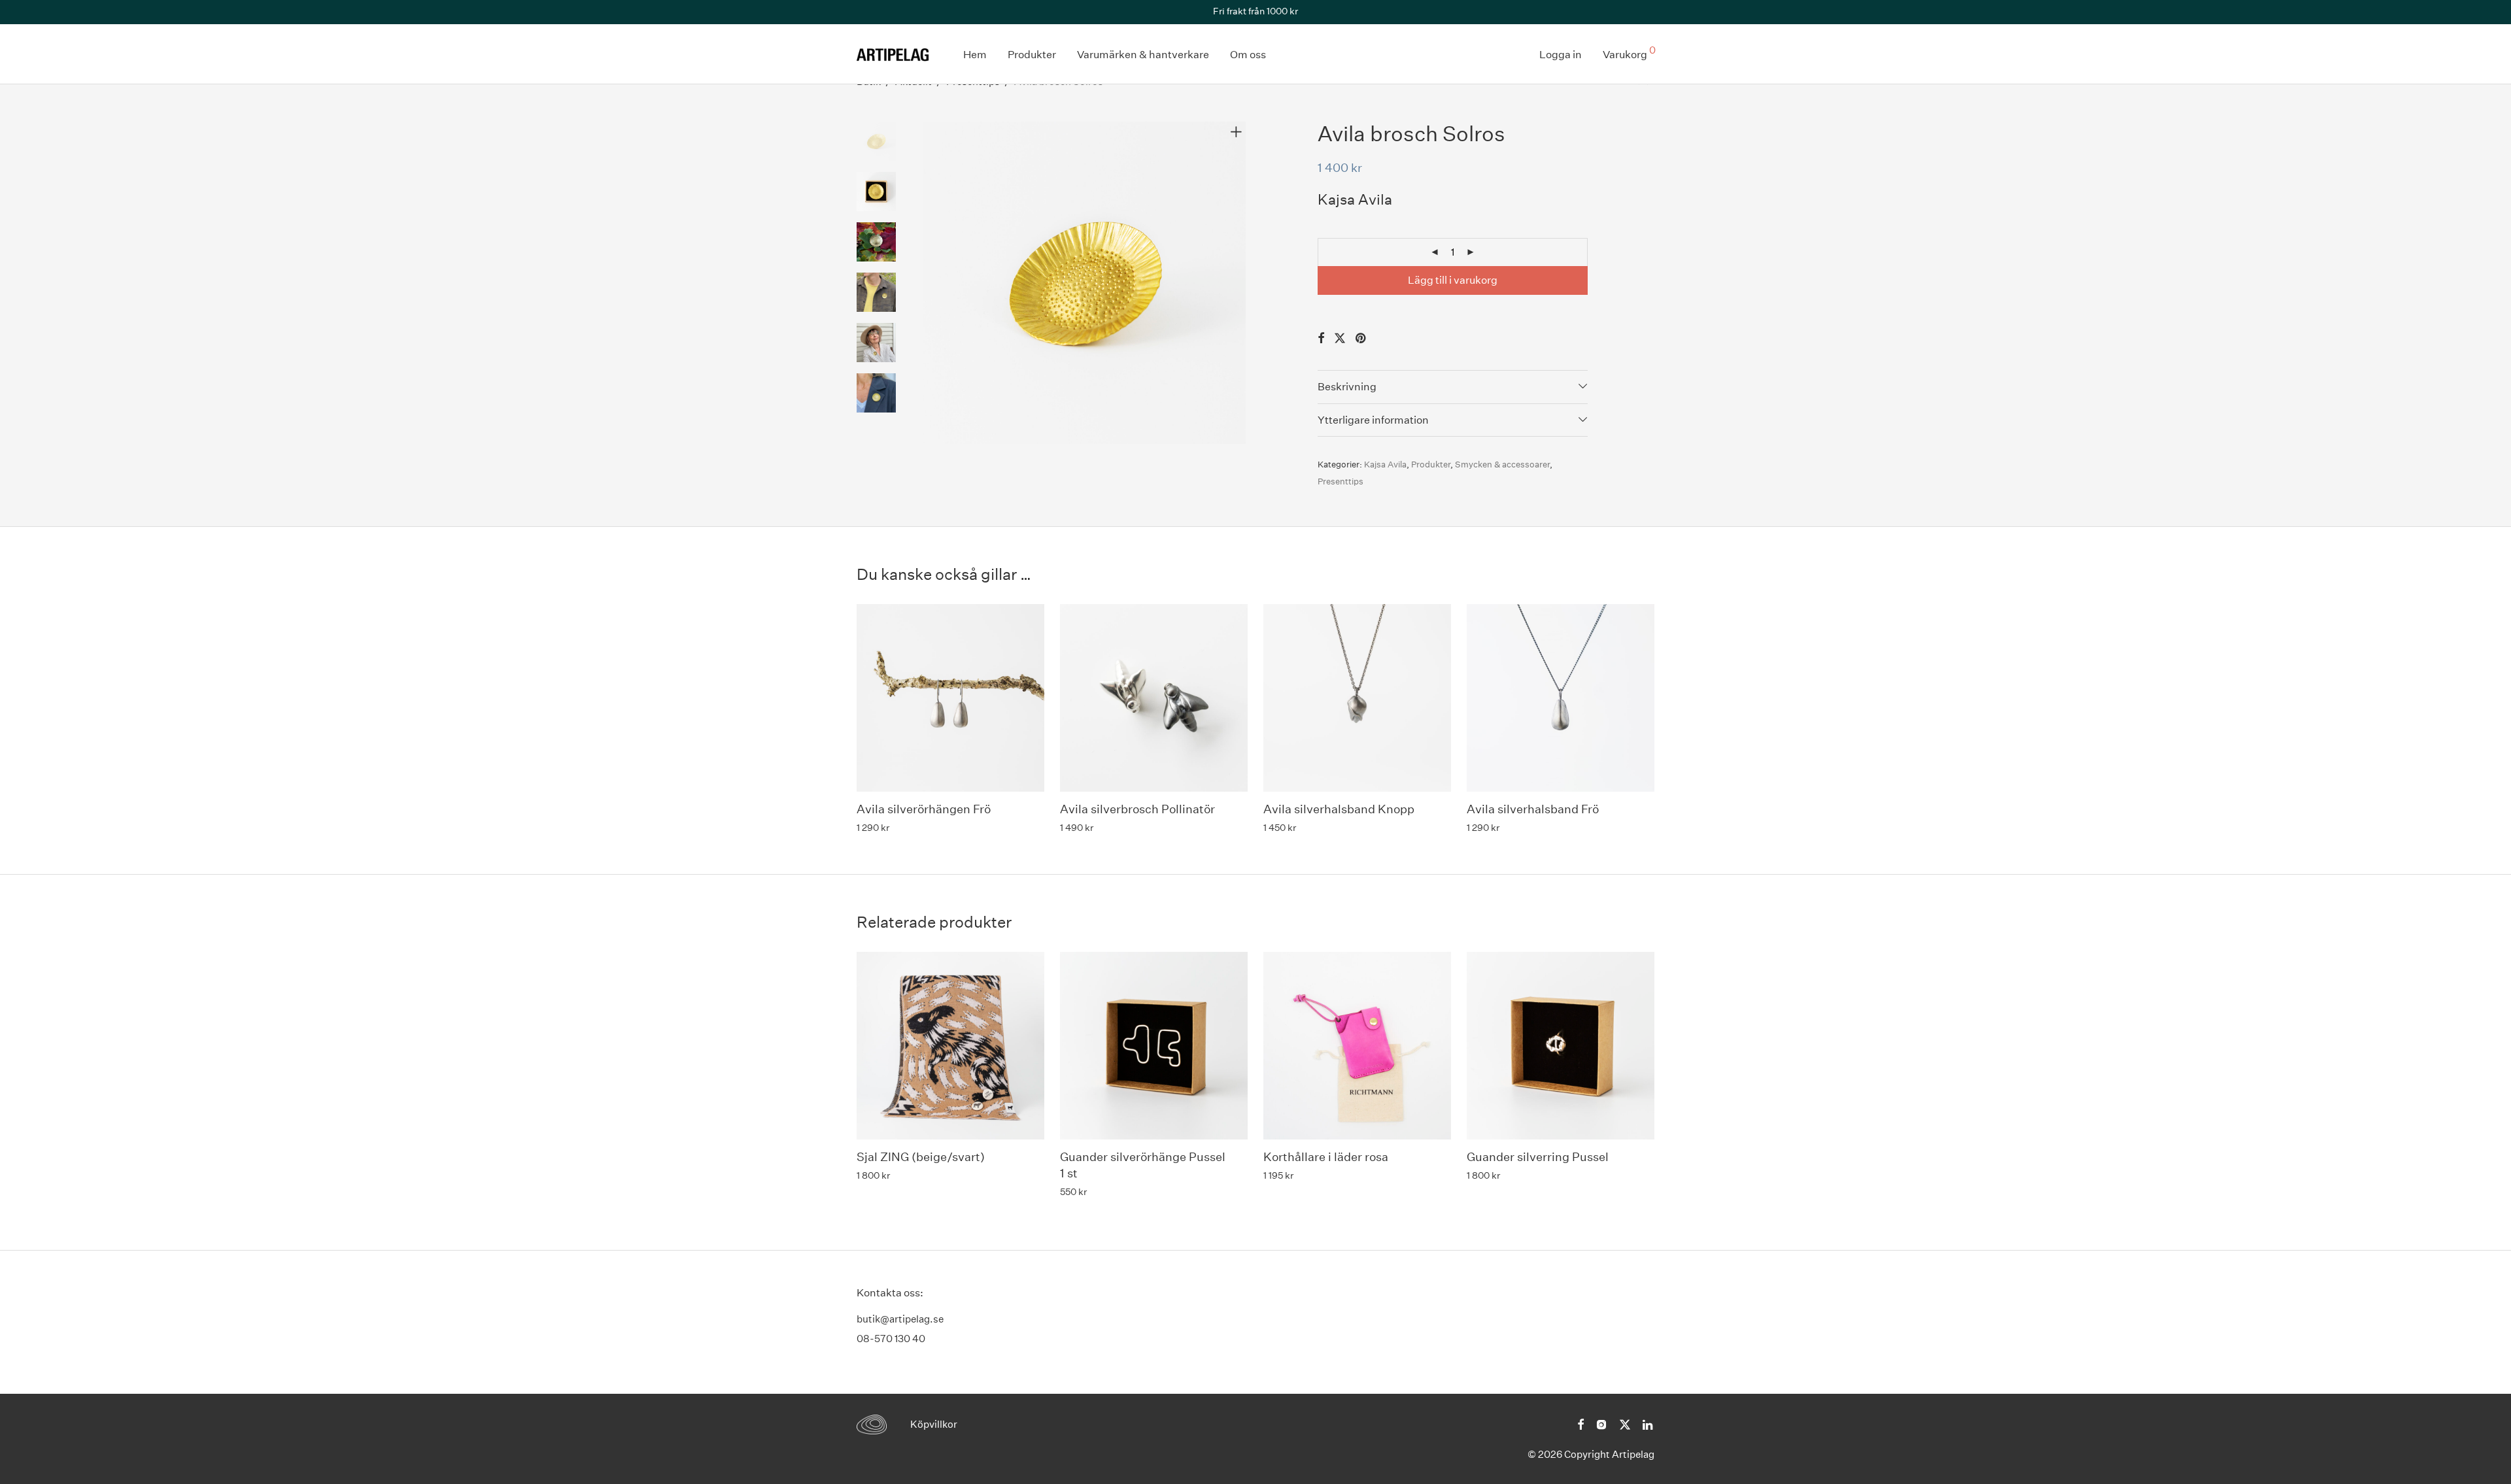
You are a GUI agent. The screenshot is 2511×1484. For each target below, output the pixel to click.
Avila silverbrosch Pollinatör (1137, 809)
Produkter (1032, 55)
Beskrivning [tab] (1347, 387)
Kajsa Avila (1385, 464)
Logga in (1561, 55)
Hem (975, 55)
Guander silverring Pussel (1538, 1157)
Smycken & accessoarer (1502, 464)
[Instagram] (1601, 1423)
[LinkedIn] (1648, 1423)
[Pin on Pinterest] (1361, 339)
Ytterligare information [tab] (1373, 420)
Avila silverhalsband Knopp (1339, 809)
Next (1238, 283)
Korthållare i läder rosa (1326, 1157)
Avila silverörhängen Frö (924, 809)
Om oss (1248, 55)
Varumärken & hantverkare (1143, 55)
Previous (931, 283)
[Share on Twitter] (1340, 339)
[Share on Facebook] (1321, 339)
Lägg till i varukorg (1453, 280)
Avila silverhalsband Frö (1533, 809)
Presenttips (1341, 481)
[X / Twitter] (1625, 1423)
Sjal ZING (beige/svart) (921, 1157)
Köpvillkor (934, 1424)
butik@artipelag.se (900, 1319)
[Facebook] (1580, 1423)
